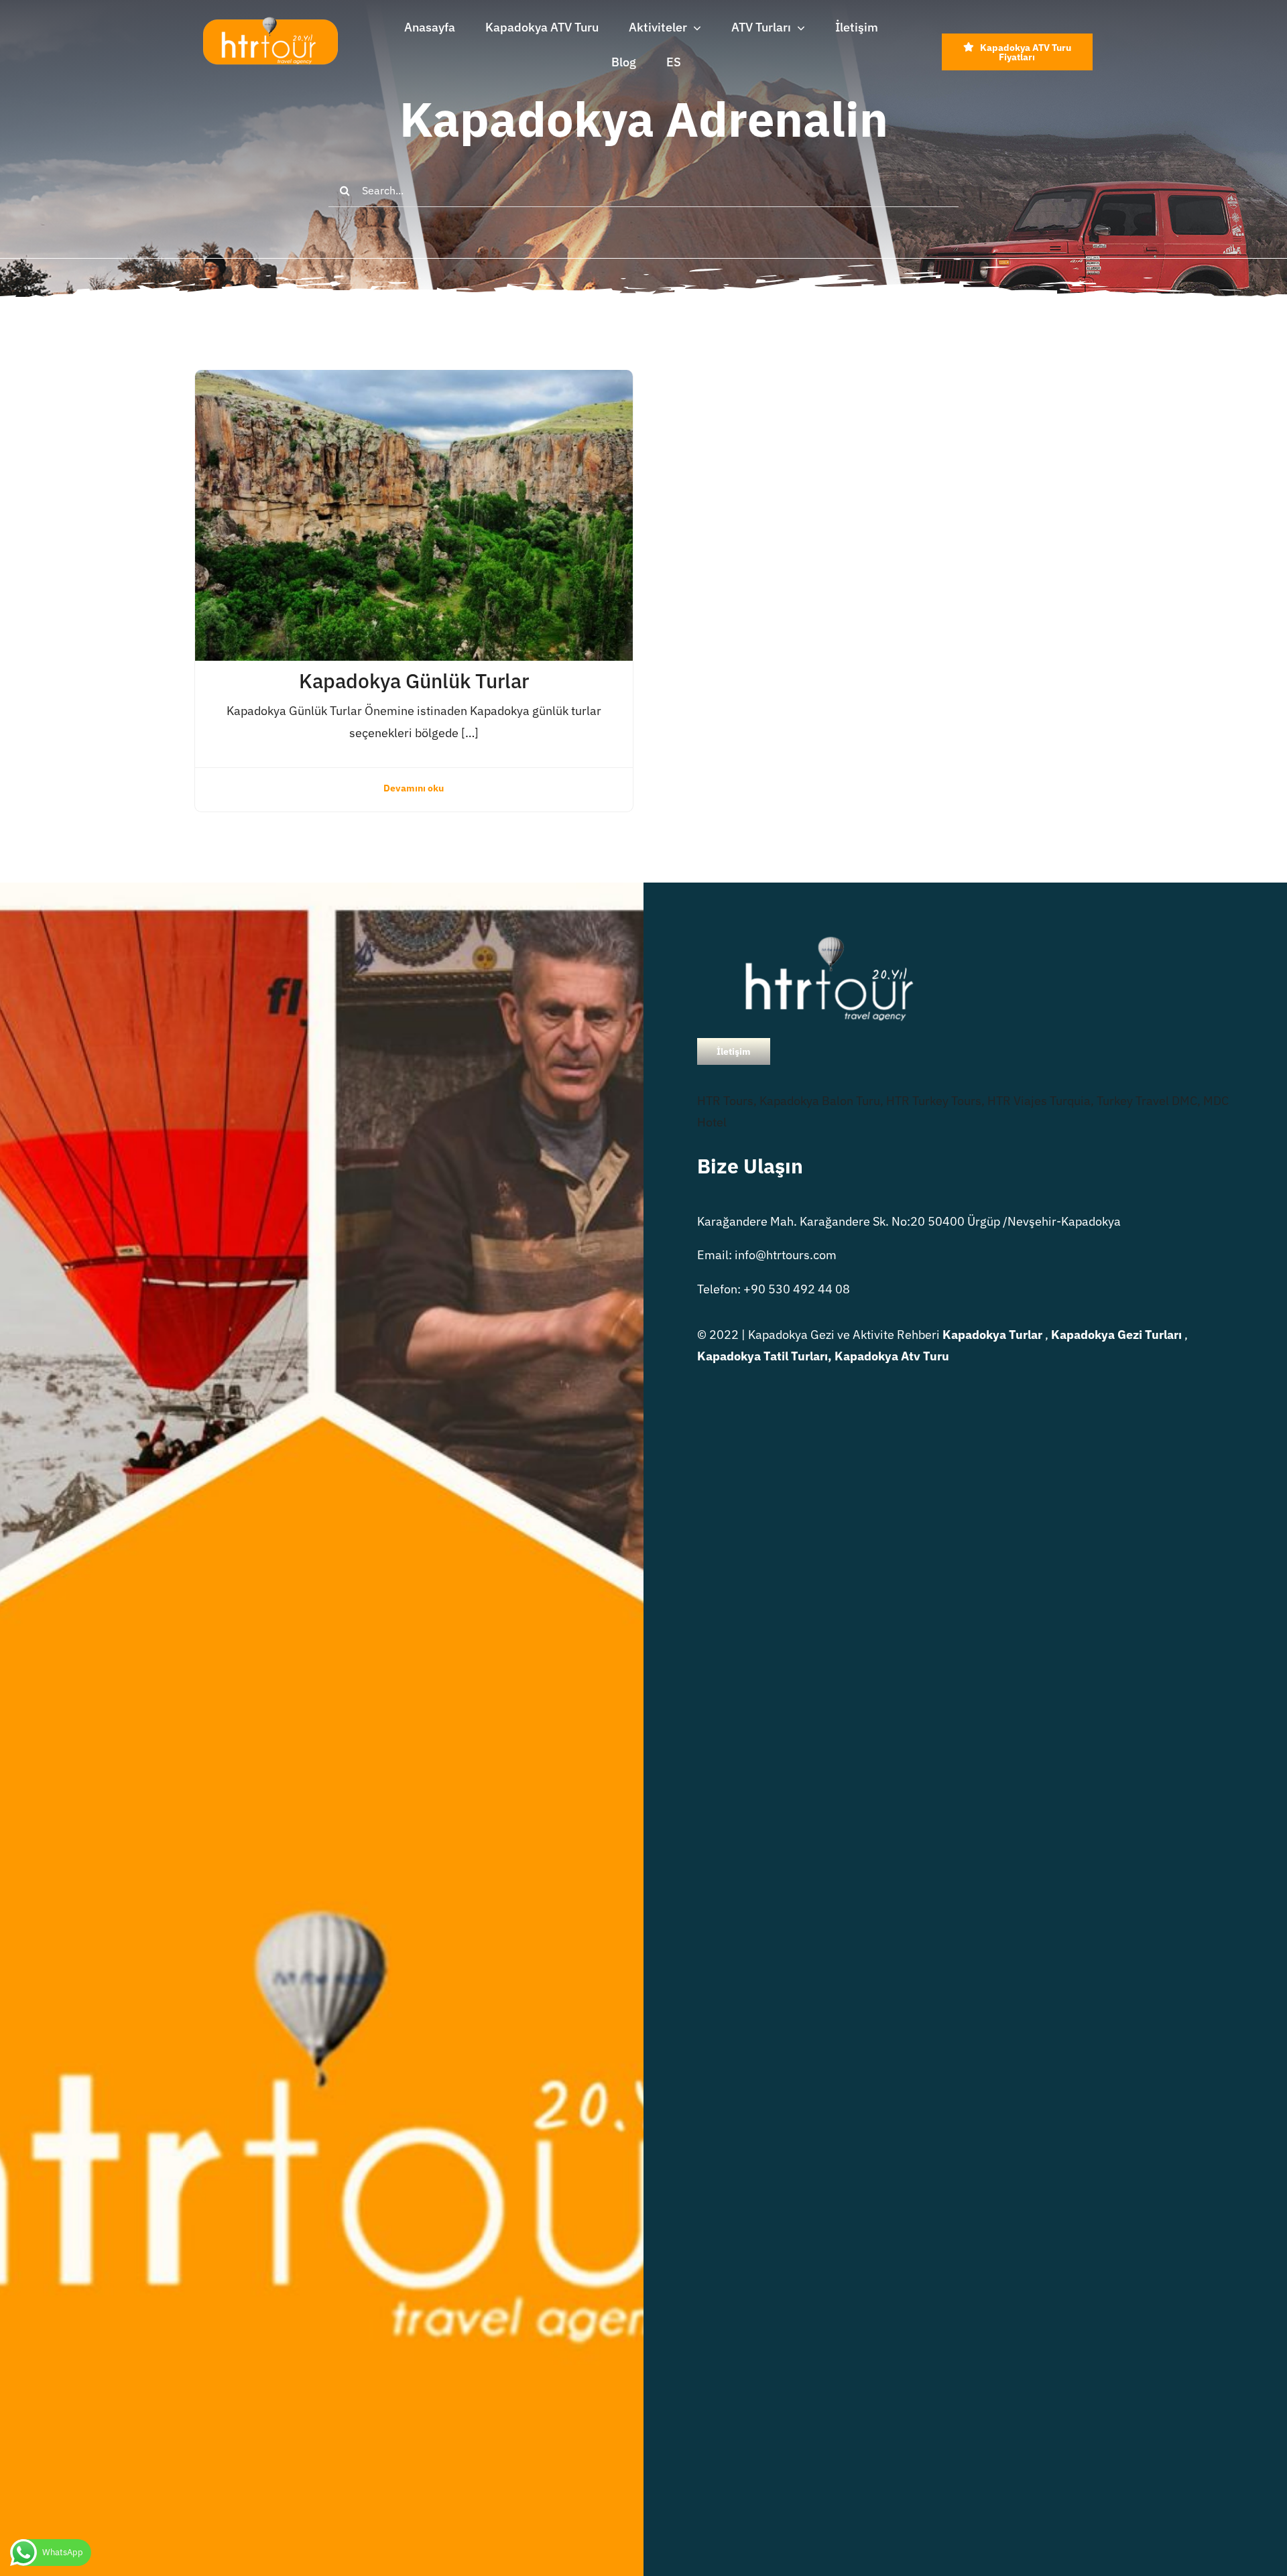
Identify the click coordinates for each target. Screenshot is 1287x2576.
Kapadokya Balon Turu (820, 1101)
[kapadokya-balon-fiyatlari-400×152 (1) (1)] (270, 22)
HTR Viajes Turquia (1039, 1101)
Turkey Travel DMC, (1149, 1101)
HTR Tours (725, 1101)
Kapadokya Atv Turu (892, 1356)
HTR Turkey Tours (934, 1101)
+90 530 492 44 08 (797, 1289)
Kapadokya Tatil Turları (762, 1356)
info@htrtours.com (786, 1255)
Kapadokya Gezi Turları (1116, 1335)
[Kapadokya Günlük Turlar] (414, 380)
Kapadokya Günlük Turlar (414, 681)
